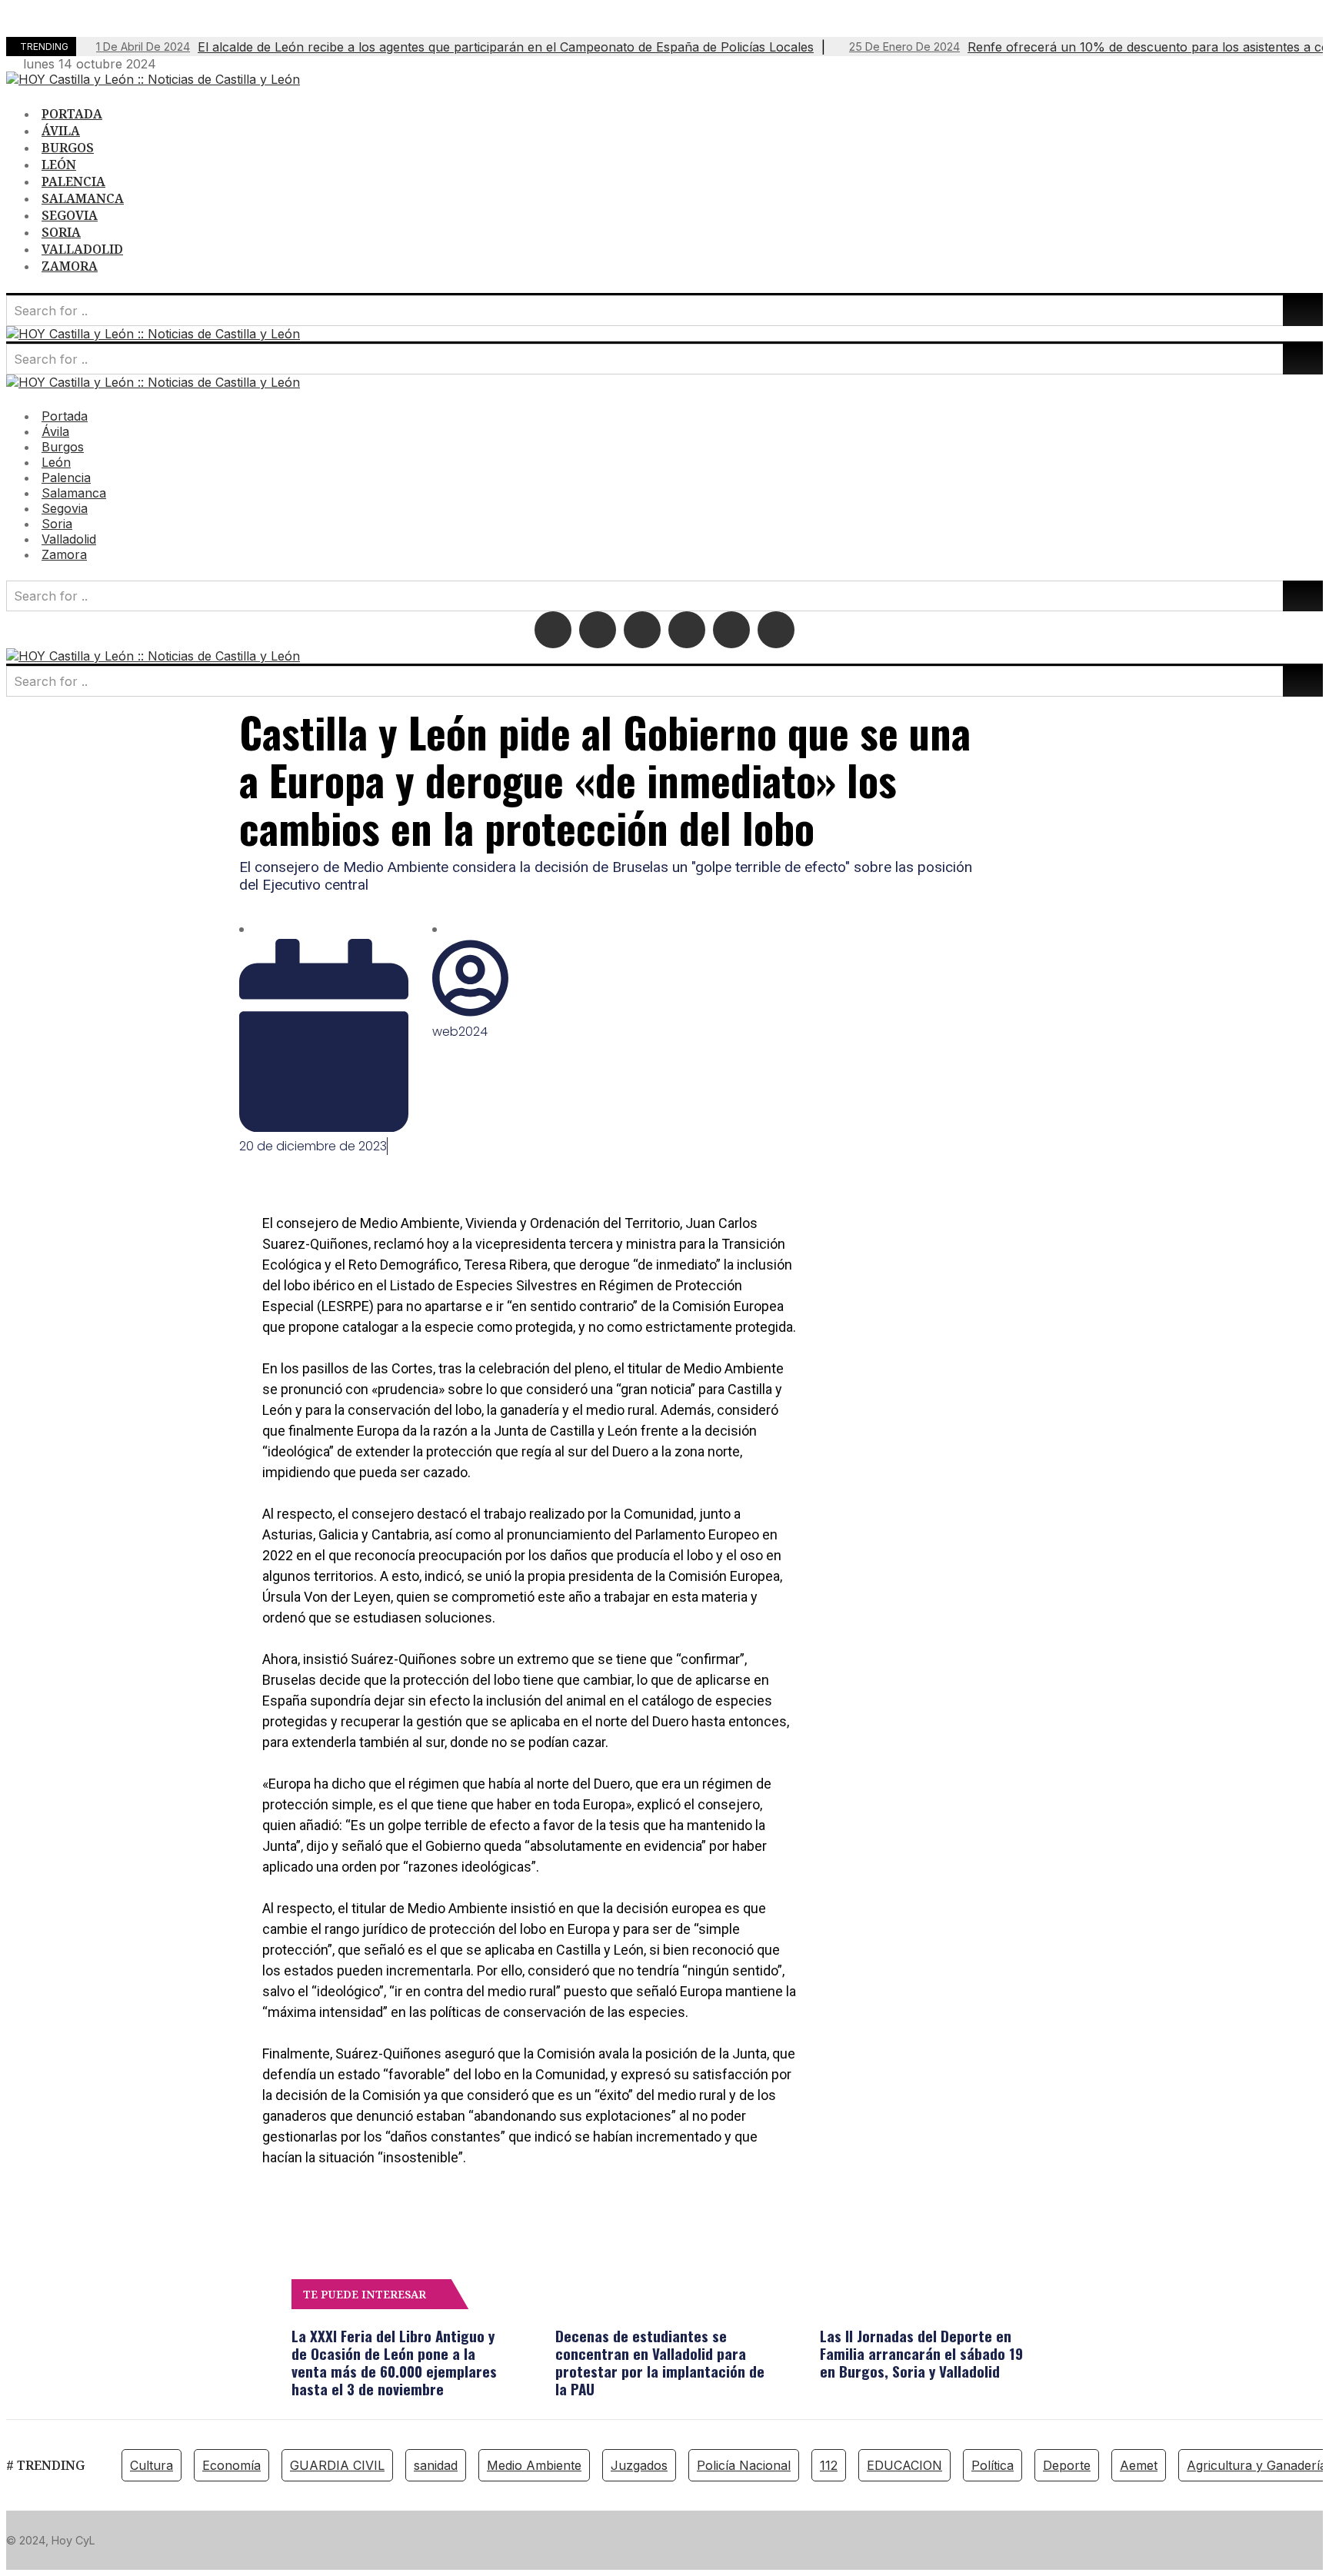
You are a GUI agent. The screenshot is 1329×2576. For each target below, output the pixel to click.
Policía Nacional (744, 2465)
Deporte (1067, 2465)
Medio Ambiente (534, 2465)
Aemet (1139, 2465)
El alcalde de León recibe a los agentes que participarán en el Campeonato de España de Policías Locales (455, 47)
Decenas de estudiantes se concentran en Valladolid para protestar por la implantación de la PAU (660, 2362)
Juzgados (639, 2465)
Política (993, 2465)
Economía (231, 2465)
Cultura (152, 2465)
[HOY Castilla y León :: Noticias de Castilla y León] (153, 79)
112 (829, 2465)
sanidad (436, 2465)
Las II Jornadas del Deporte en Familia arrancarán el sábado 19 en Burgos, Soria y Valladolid (921, 2353)
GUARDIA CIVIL (337, 2465)
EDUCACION (904, 2465)
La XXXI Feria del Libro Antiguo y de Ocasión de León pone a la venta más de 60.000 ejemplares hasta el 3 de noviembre (394, 2362)
